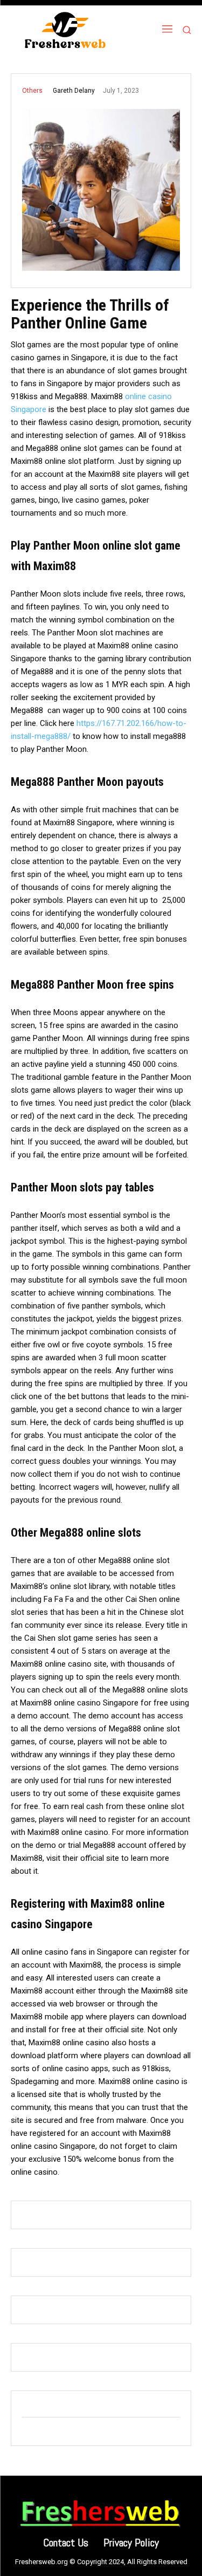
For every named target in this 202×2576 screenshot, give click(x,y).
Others (32, 91)
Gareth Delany (74, 91)
